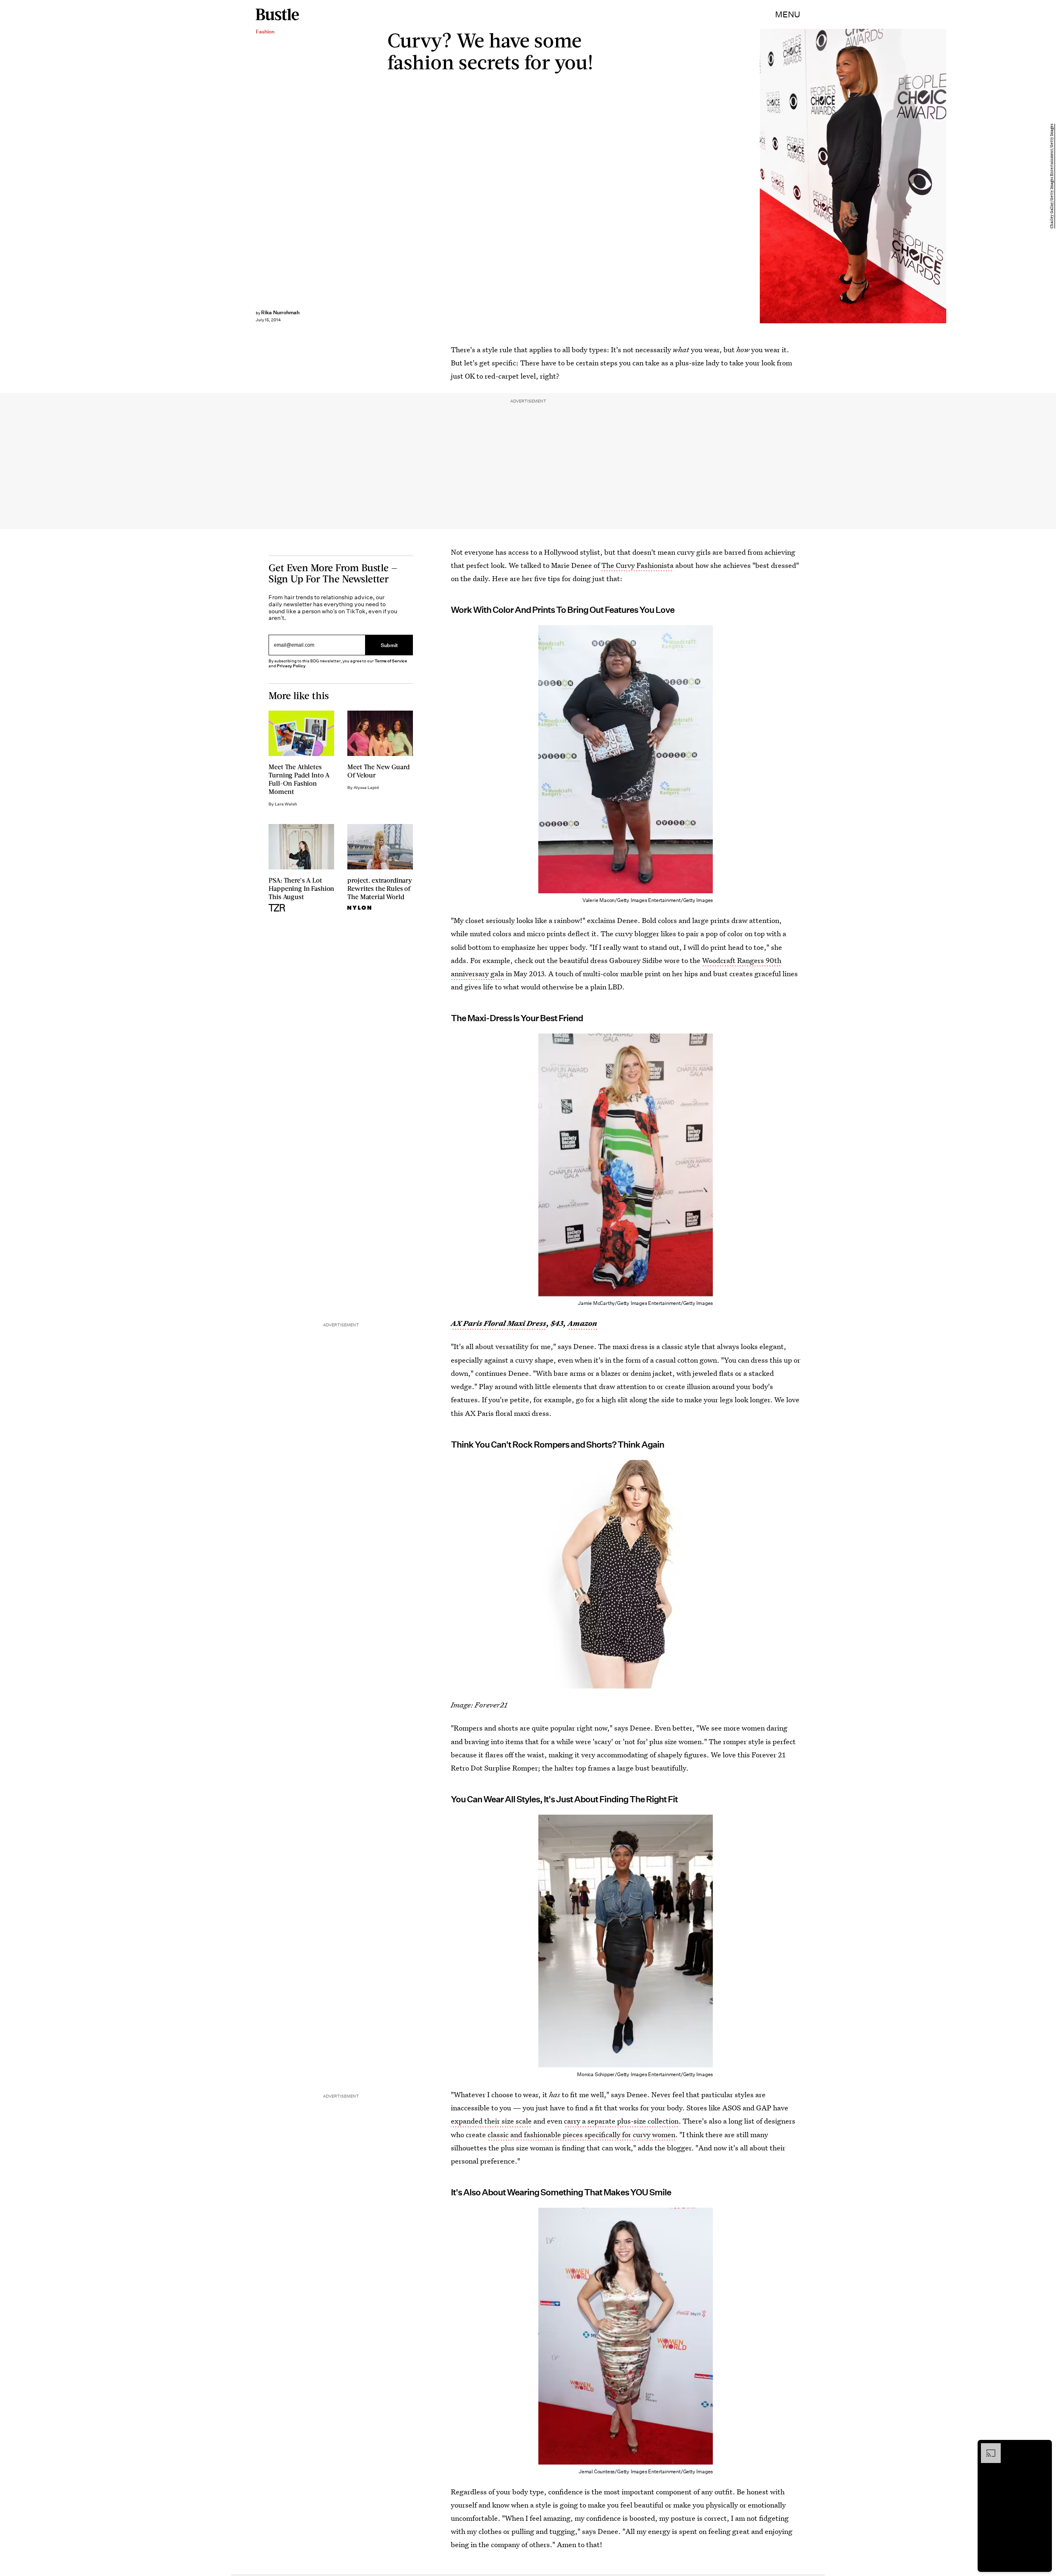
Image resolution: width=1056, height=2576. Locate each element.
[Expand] (987, 2447)
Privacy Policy (291, 666)
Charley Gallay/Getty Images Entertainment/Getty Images (1052, 176)
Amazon (582, 1323)
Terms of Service (391, 661)
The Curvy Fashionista (638, 565)
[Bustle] (277, 14)
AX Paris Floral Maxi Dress (499, 1323)
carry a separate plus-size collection (621, 2121)
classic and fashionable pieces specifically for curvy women (581, 2135)
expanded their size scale (491, 2121)
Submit (389, 645)
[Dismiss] (1043, 2447)
